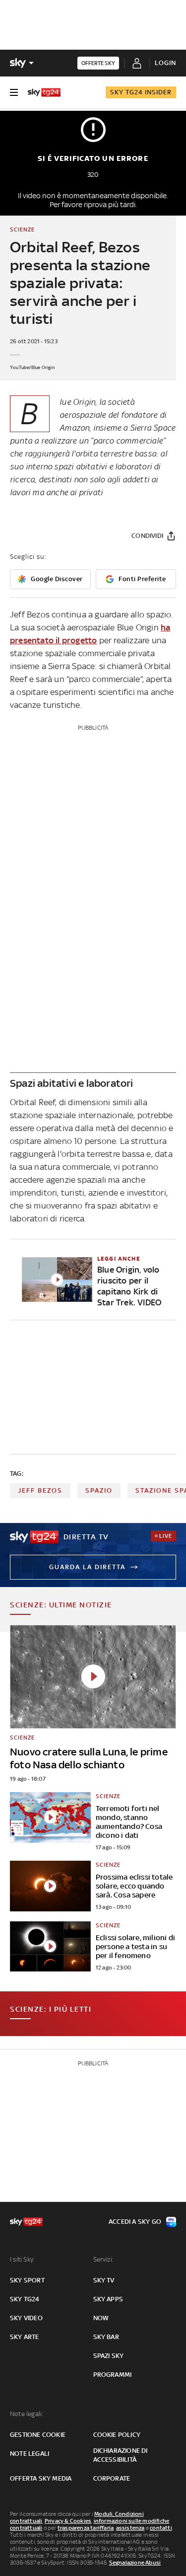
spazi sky (109, 2356)
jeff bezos (40, 1490)
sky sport (27, 2280)
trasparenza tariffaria (86, 2528)
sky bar (106, 2337)
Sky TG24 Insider (141, 92)
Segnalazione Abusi (135, 2563)
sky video (26, 2318)
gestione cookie (38, 2435)
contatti (161, 2528)
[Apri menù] (14, 92)
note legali (30, 2454)
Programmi (113, 2375)
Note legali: (27, 2414)
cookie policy (117, 2435)
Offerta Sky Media (41, 2478)
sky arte (25, 2337)
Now (101, 2318)
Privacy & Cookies (68, 2521)
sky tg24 (25, 2299)
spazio (99, 1490)
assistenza (130, 2528)
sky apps (108, 2299)
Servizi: (104, 2259)
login (165, 63)
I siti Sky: (22, 2259)
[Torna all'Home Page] (44, 92)
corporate (112, 2478)
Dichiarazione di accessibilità (121, 2455)
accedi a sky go (135, 2222)
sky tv (104, 2280)
